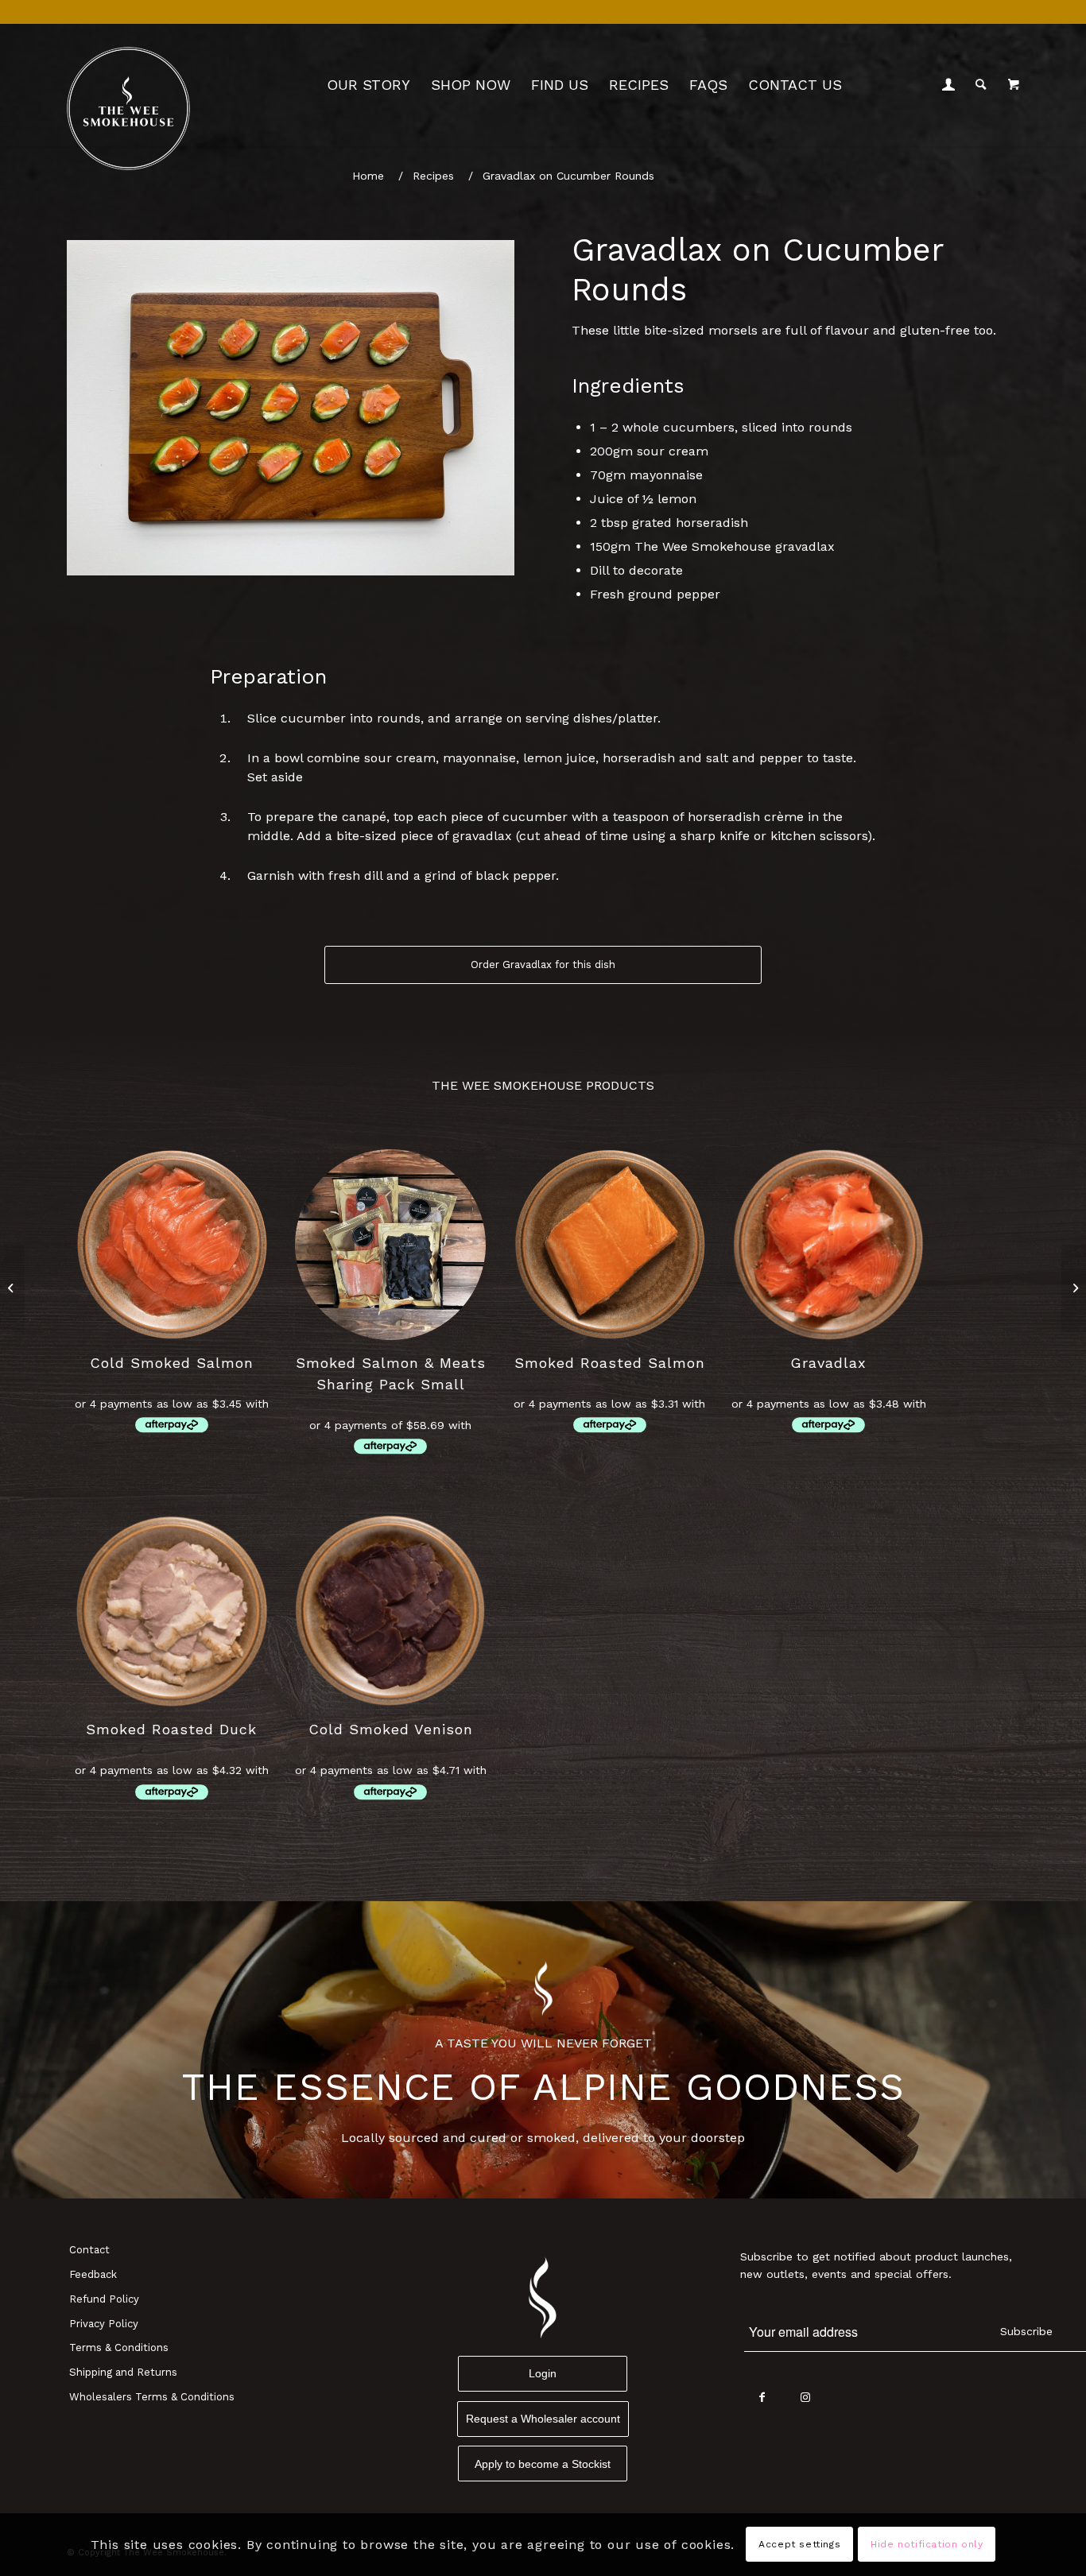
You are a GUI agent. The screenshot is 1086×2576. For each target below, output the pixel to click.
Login (543, 2373)
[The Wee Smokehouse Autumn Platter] (12, 1288)
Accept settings (799, 2544)
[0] (1014, 85)
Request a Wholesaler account (543, 2419)
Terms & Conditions (119, 2347)
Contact (89, 2250)
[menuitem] (368, 85)
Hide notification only (927, 2544)
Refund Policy (104, 2299)
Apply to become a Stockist (543, 2464)
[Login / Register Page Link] (948, 85)
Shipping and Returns (123, 2372)
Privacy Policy (104, 2324)
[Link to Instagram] (806, 2398)
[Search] (981, 85)
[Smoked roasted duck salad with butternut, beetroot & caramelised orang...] (1074, 1288)
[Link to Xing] (849, 2398)
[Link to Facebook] (762, 2398)
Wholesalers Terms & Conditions (152, 2397)
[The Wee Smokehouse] (128, 108)
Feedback (93, 2274)
